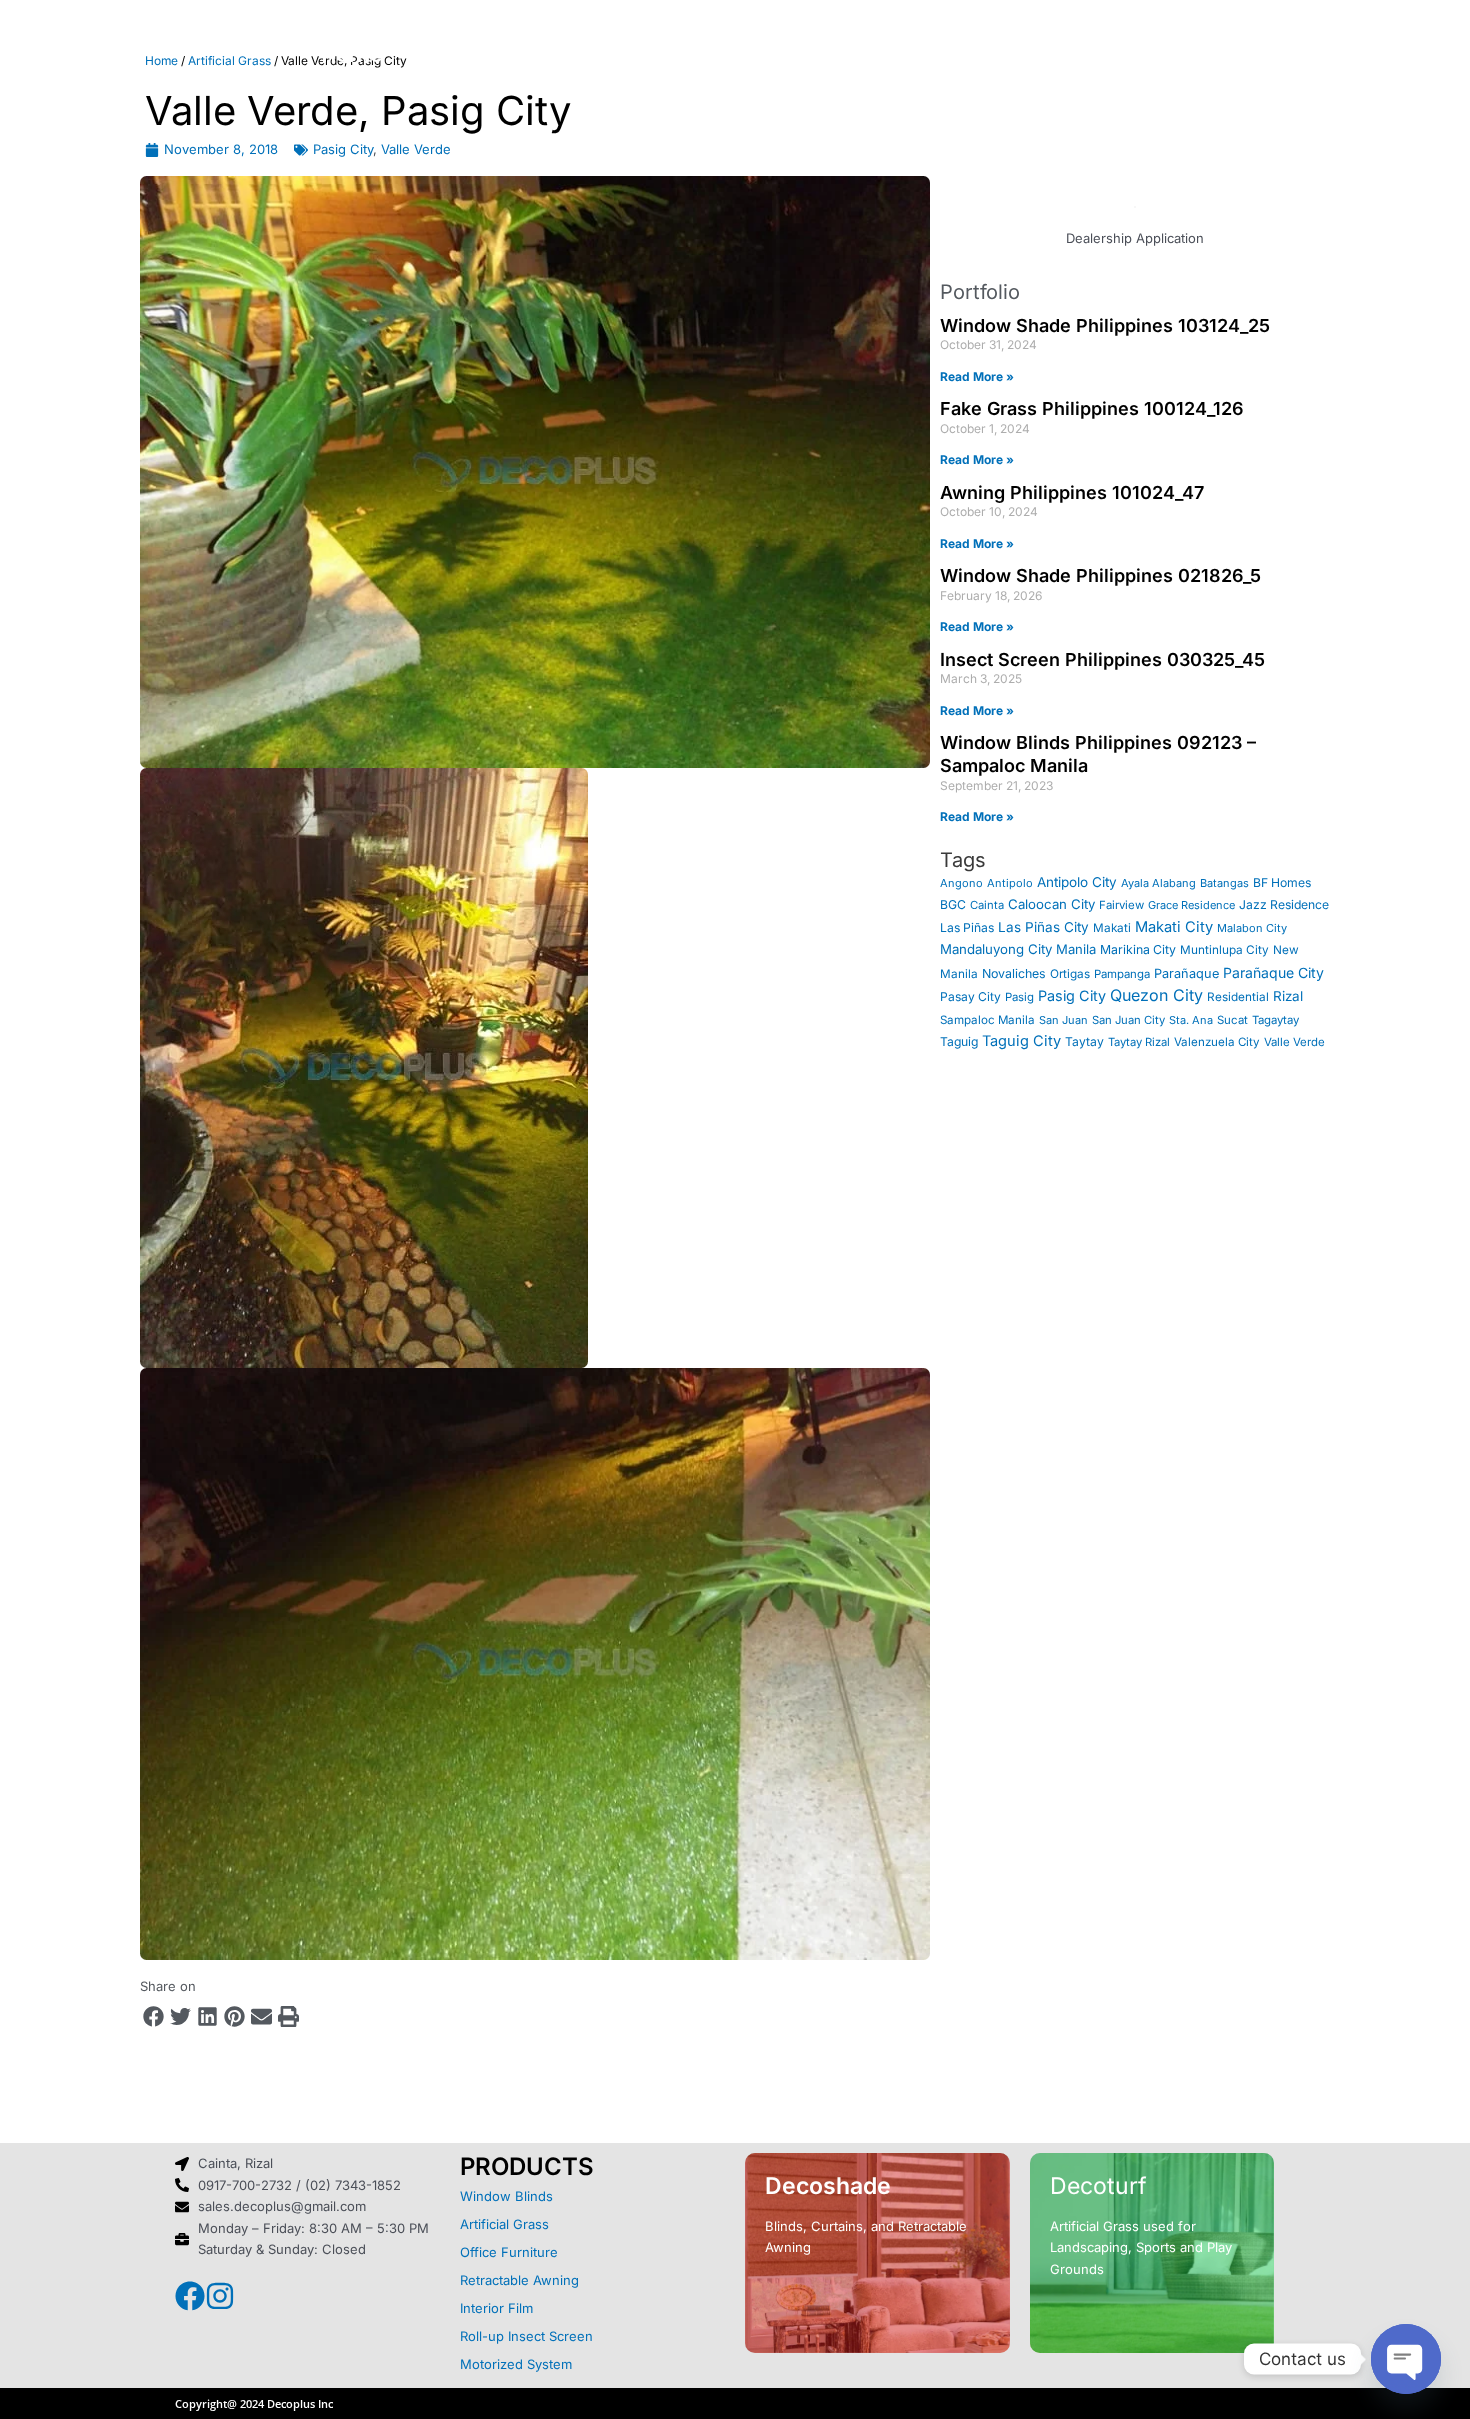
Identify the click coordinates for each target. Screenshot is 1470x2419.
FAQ (916, 55)
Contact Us (1033, 55)
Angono (961, 883)
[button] (153, 2016)
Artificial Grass (504, 2224)
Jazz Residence (1284, 904)
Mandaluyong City (996, 949)
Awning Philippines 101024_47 (1072, 492)
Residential (1238, 997)
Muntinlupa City (1224, 950)
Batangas (1224, 883)
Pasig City (343, 149)
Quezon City (1156, 995)
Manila (1076, 949)
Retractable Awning (519, 2280)
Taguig (959, 1041)
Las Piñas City (1043, 927)
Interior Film (496, 2308)
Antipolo (1010, 883)
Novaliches (1014, 973)
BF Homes (1282, 882)
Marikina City (1138, 949)
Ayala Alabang (1158, 883)
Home (352, 55)
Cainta (987, 905)
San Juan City (1128, 1020)
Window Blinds (506, 2196)
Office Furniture (509, 2252)
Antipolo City (1077, 882)
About (454, 55)
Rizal (1288, 996)
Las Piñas (967, 927)
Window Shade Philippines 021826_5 (1100, 575)
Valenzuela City (1217, 1042)
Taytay (1084, 1041)
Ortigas (1070, 974)
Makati (1112, 928)
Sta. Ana (1191, 1020)
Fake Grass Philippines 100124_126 (1092, 408)
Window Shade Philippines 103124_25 (1105, 325)
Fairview (1121, 905)
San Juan (1063, 1020)
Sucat (1232, 1020)
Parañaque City (1273, 972)
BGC (953, 904)
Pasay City (970, 996)
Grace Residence (1191, 905)
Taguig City (1021, 1041)
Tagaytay (1275, 1020)
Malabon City (1252, 928)
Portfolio (813, 55)
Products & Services (628, 55)
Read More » (977, 376)
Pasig (1019, 997)
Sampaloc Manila (987, 1020)
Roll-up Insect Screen (526, 2336)
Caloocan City (1051, 904)
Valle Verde (416, 149)
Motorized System (516, 2364)
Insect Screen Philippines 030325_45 (1102, 659)
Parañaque (1186, 973)
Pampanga (1122, 974)
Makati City (1174, 927)
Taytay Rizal (1139, 1042)
